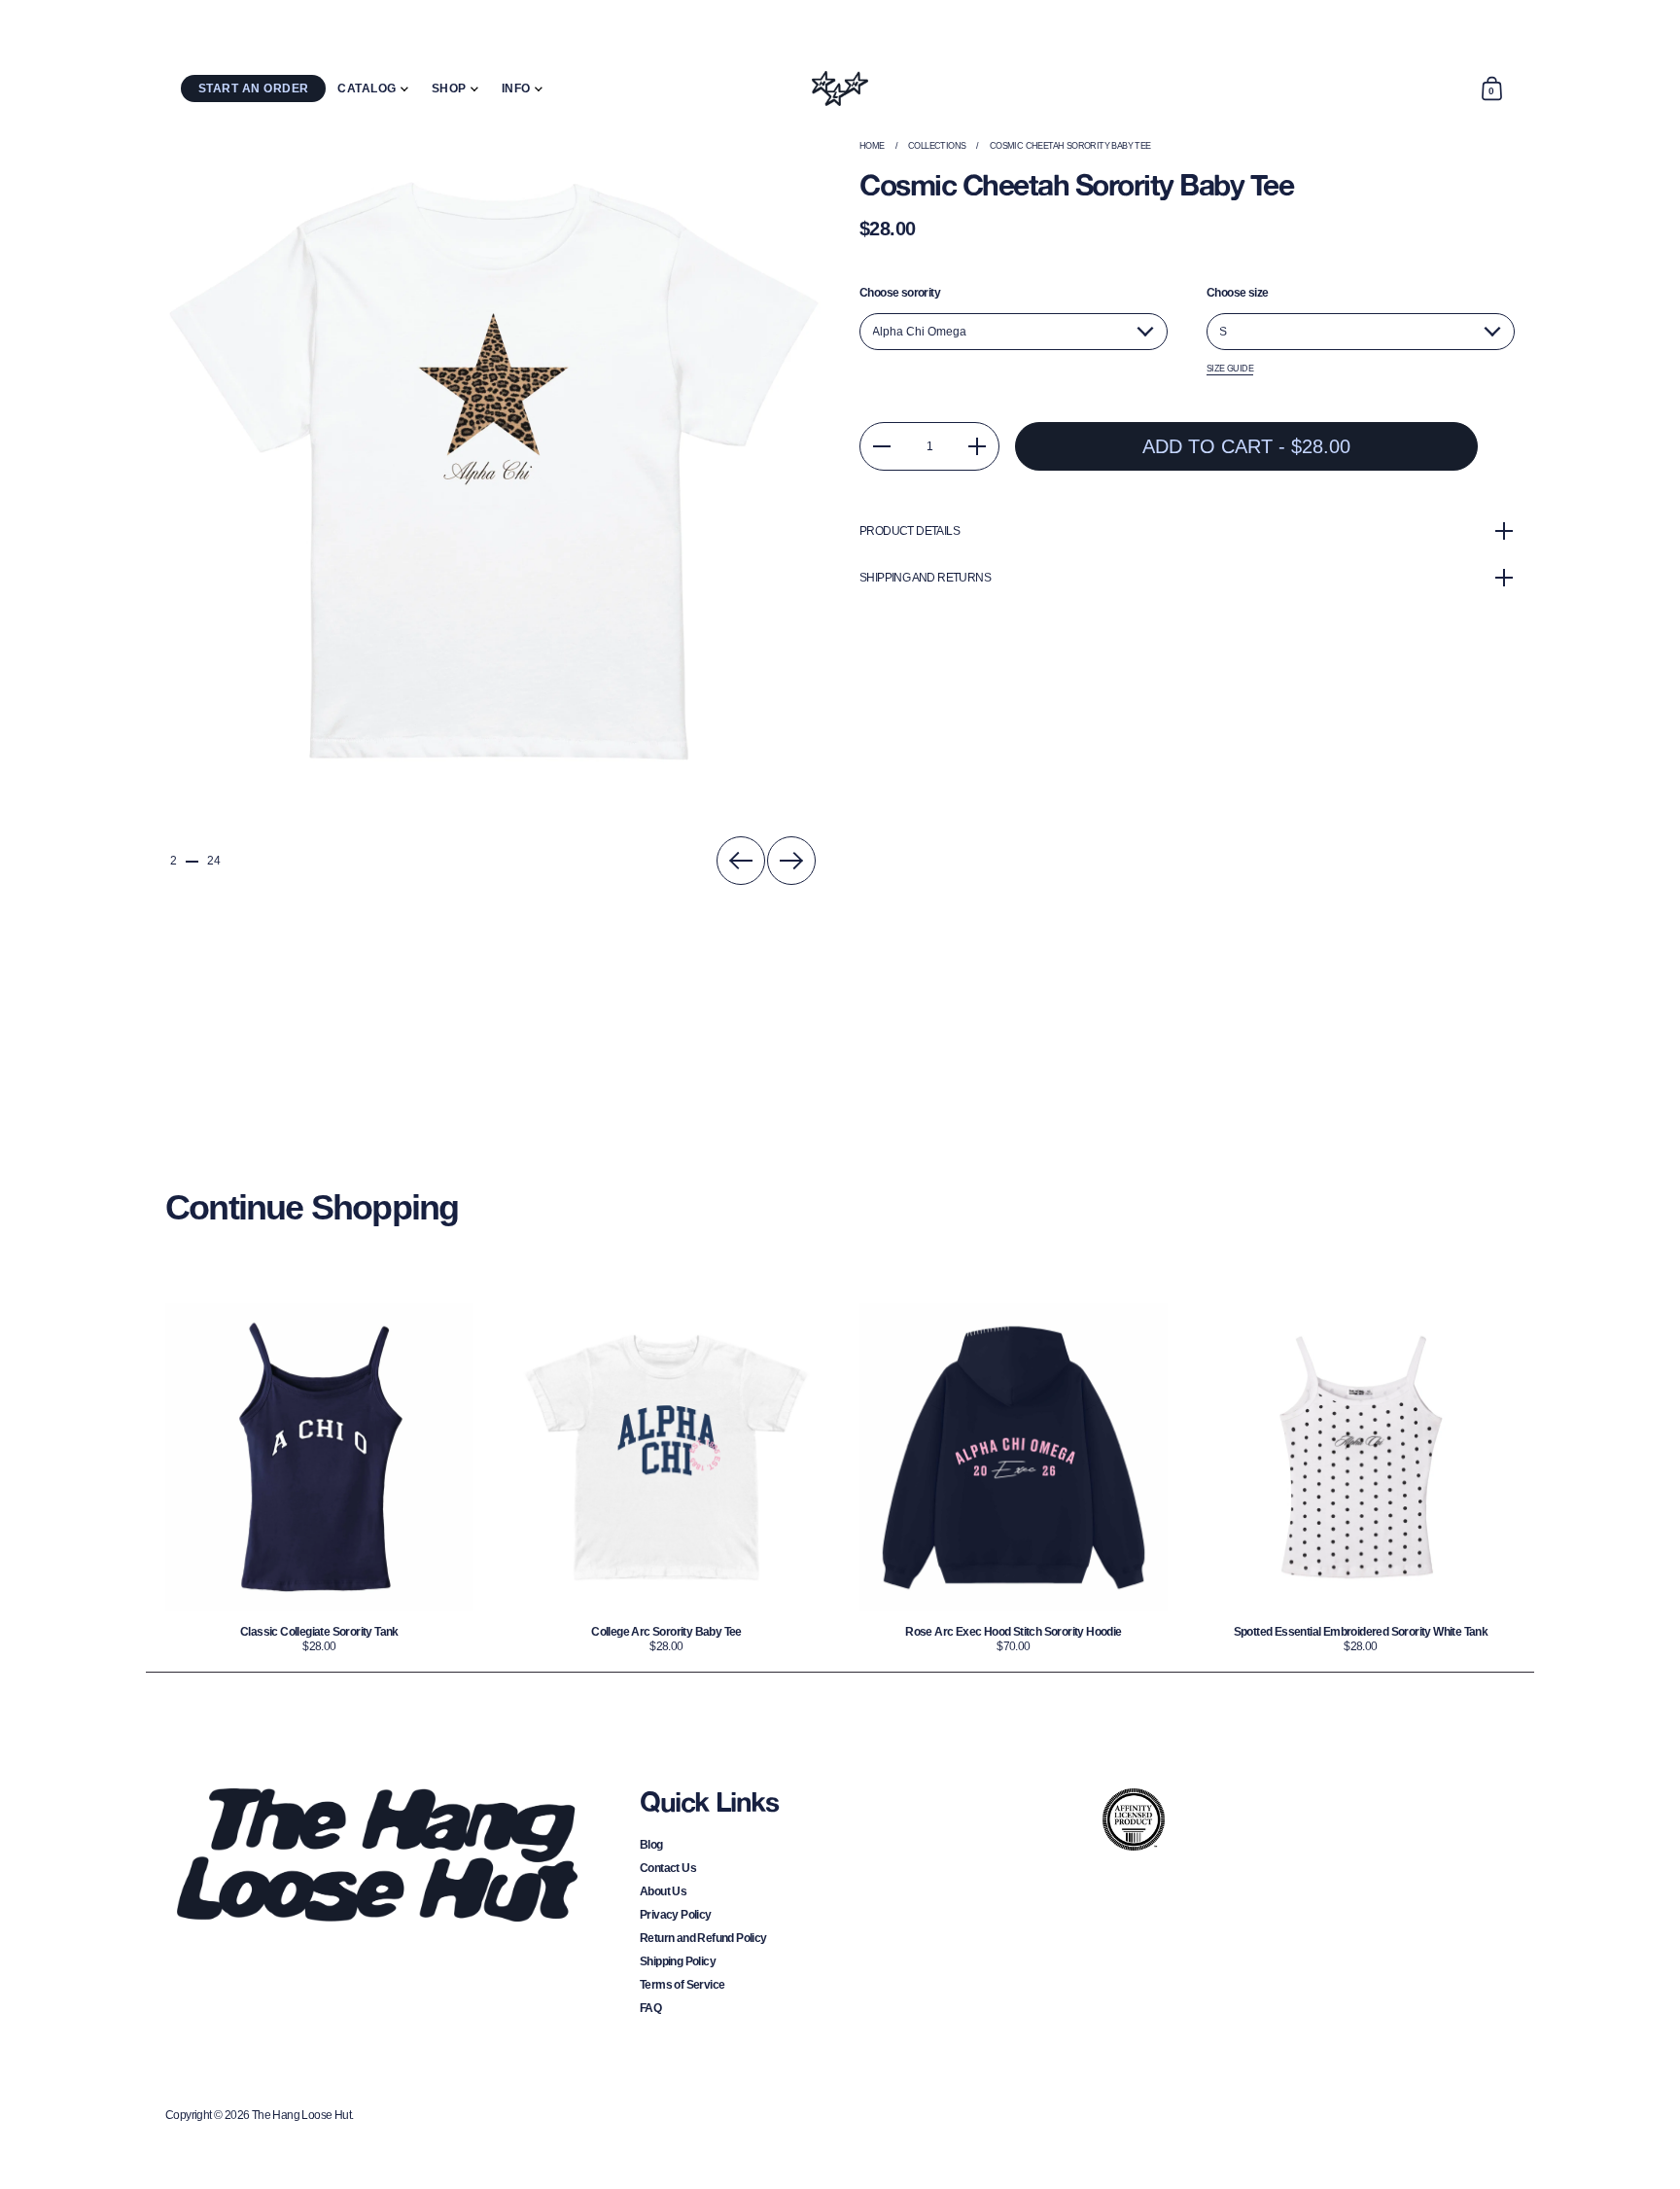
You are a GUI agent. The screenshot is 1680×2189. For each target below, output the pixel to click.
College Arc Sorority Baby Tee (666, 1478)
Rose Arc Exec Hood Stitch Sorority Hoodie (1014, 1478)
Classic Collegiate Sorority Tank (319, 1478)
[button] (1491, 88)
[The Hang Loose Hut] (840, 88)
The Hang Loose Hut (301, 2115)
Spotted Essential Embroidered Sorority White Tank (1361, 1478)
